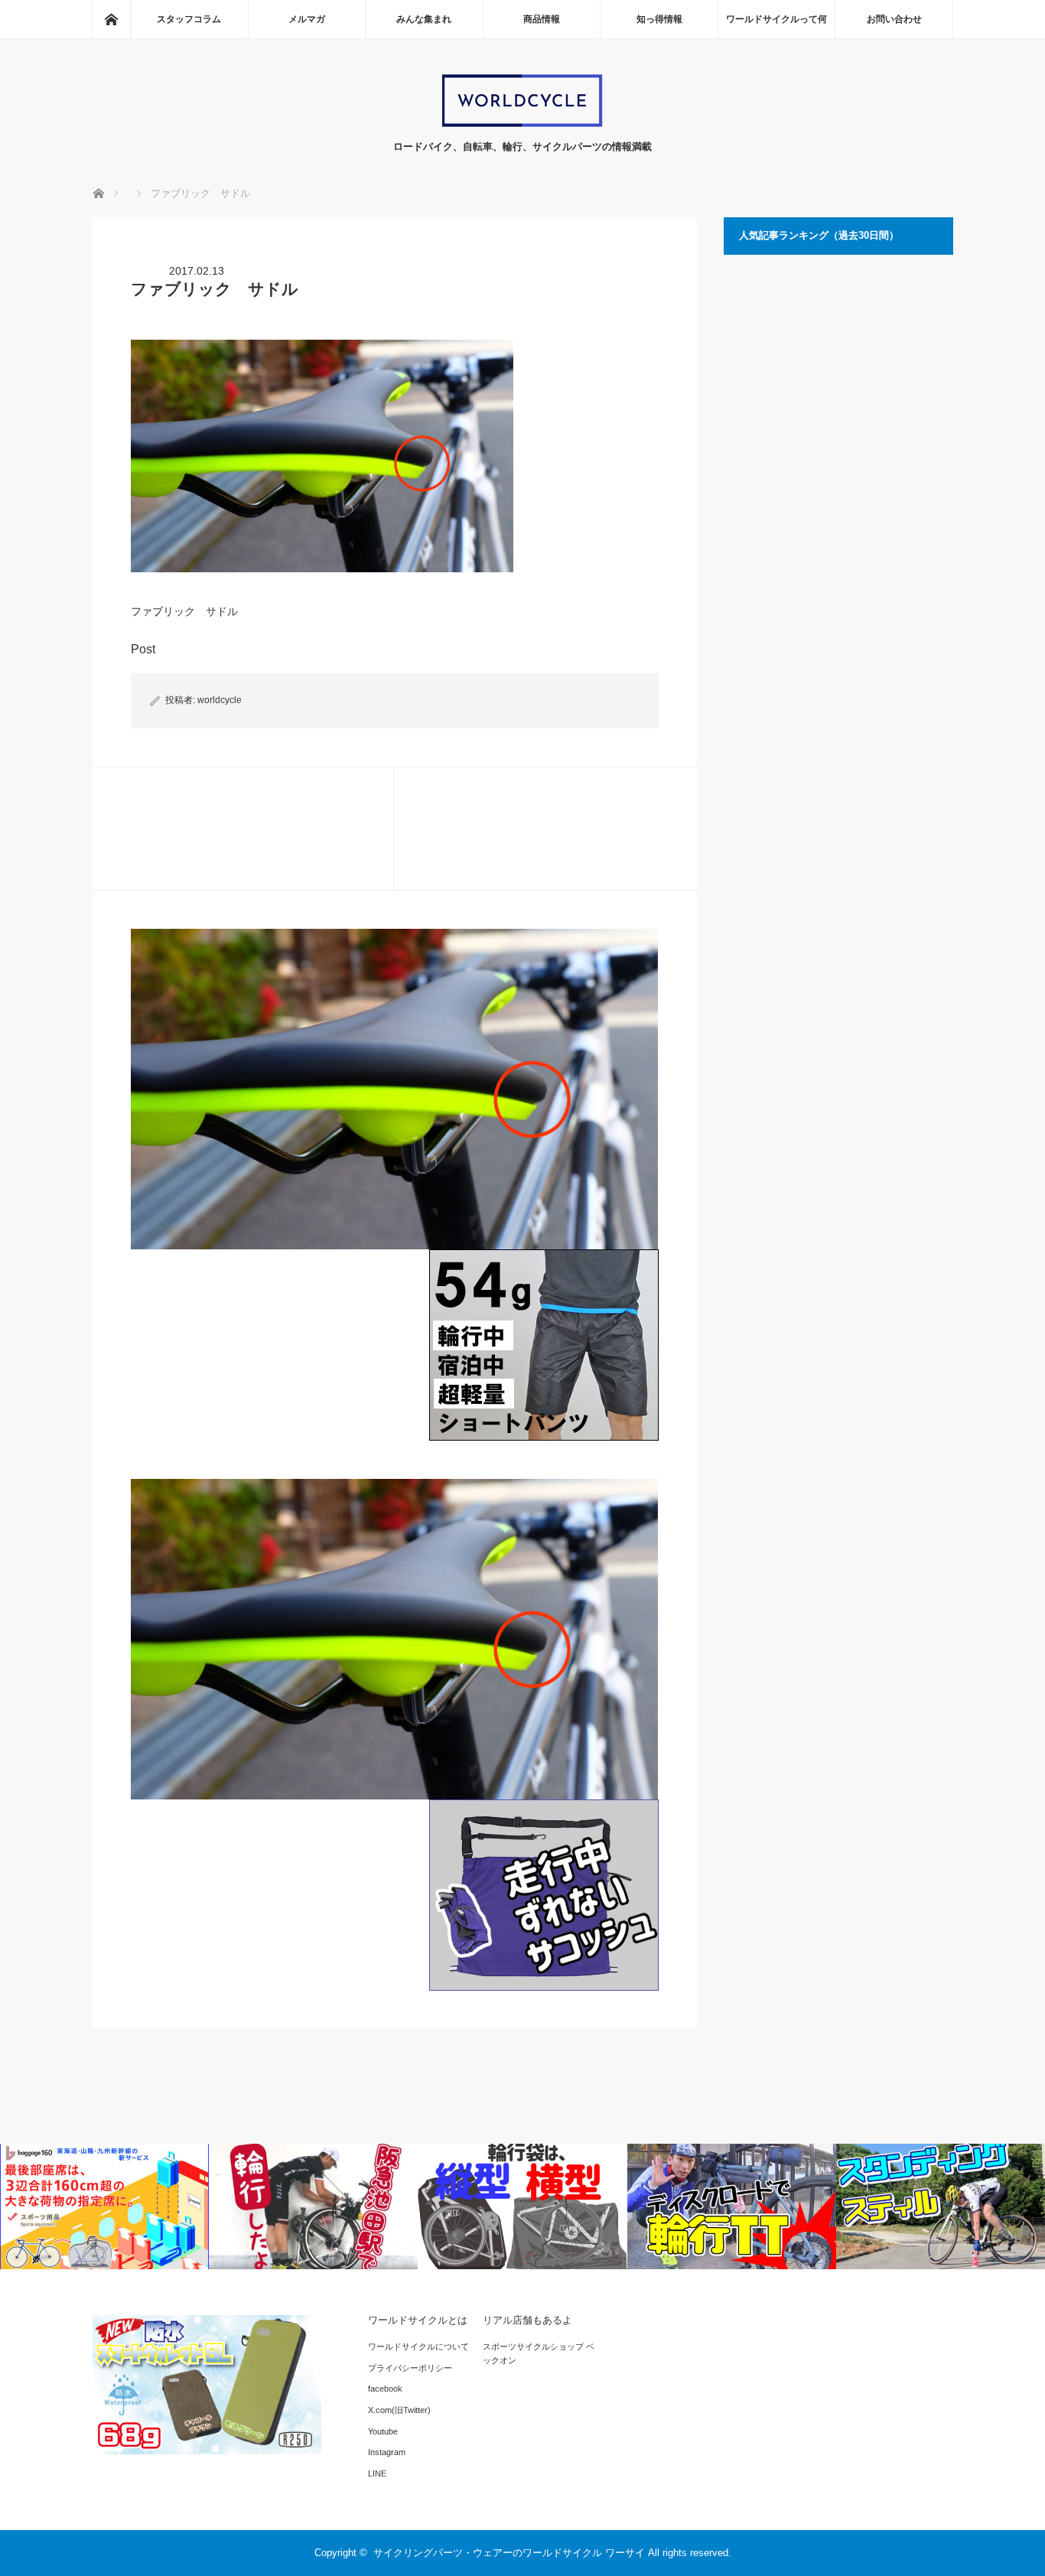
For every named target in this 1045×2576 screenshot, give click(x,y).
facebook (385, 2389)
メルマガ (307, 19)
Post (143, 649)
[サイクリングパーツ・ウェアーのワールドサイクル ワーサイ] (522, 124)
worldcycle (220, 700)
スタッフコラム (189, 19)
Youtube (383, 2431)
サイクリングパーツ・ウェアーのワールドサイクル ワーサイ (509, 2553)
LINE (377, 2473)
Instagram (387, 2452)
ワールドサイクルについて (418, 2346)
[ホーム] (111, 19)
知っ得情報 (659, 19)
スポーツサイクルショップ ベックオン (539, 2353)
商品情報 (542, 19)
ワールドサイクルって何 (776, 19)
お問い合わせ (894, 19)
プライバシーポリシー (410, 2368)
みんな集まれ (424, 19)
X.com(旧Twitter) (399, 2410)
